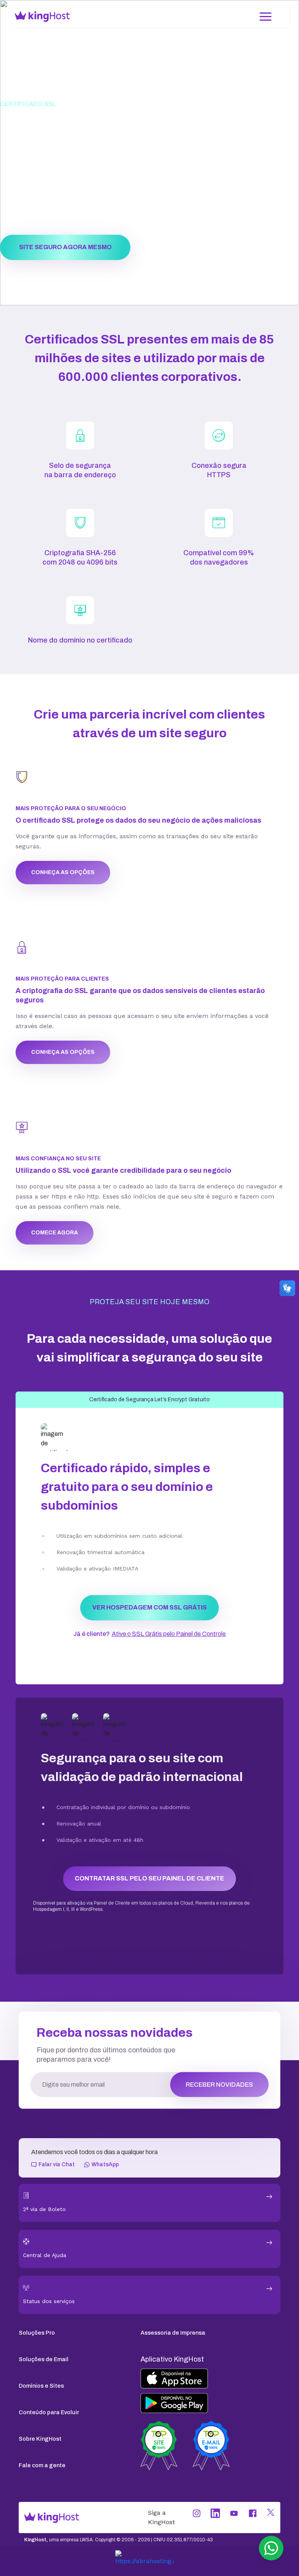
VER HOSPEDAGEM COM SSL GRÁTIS (149, 1607)
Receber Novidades (219, 2085)
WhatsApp (105, 2164)
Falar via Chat (57, 2164)
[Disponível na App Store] (210, 2379)
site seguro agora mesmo (65, 247)
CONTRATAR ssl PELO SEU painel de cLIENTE (149, 1878)
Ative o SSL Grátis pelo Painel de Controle (169, 1634)
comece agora (55, 1233)
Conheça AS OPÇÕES (63, 872)
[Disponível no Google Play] (210, 2403)
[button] (271, 2548)
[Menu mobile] (266, 16)
